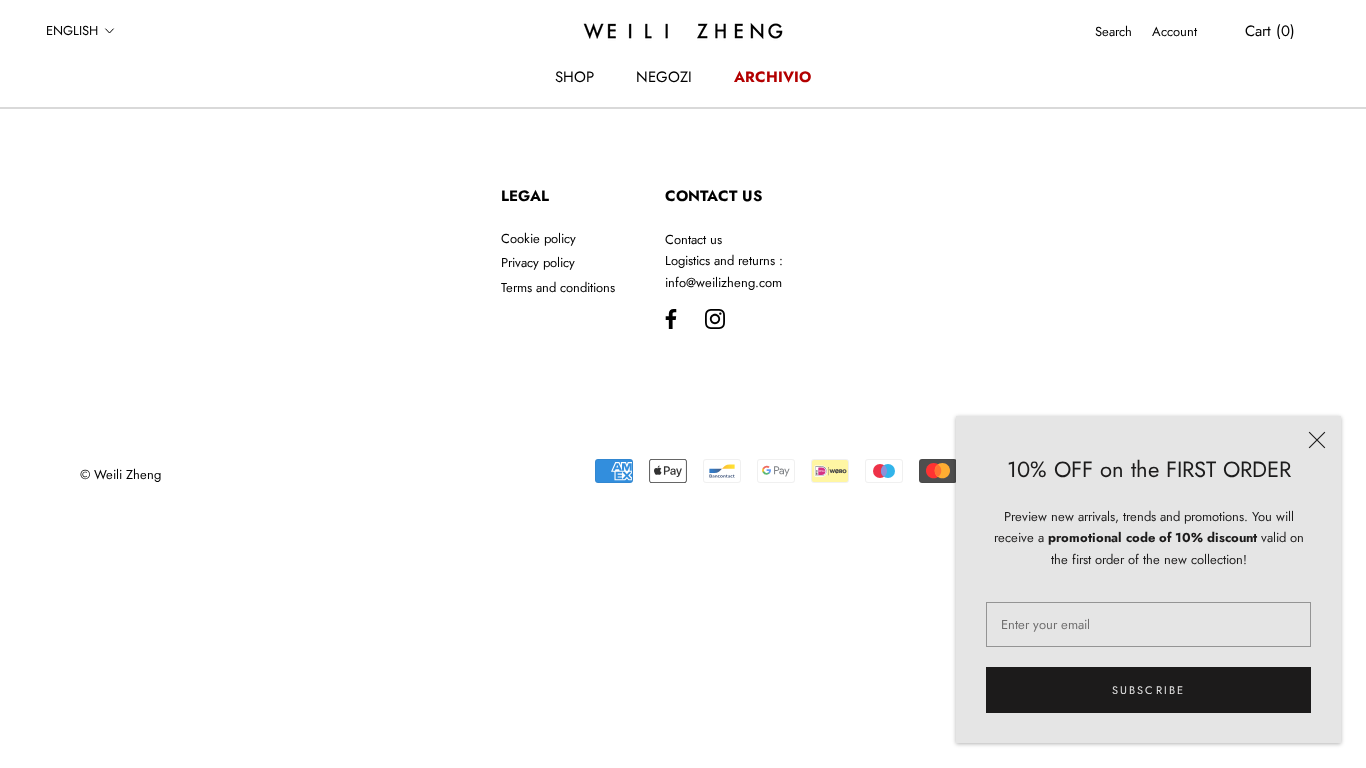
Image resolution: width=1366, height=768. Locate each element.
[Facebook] (671, 318)
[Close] (1317, 440)
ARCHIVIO (772, 77)
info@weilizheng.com (723, 282)
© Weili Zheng (120, 474)
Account (1174, 31)
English (72, 30)
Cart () (1270, 31)
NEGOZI (664, 77)
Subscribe (1149, 690)
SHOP (574, 77)
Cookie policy (538, 238)
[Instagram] (715, 318)
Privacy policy (538, 262)
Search (1113, 31)
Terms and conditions (558, 287)
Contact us (693, 239)
